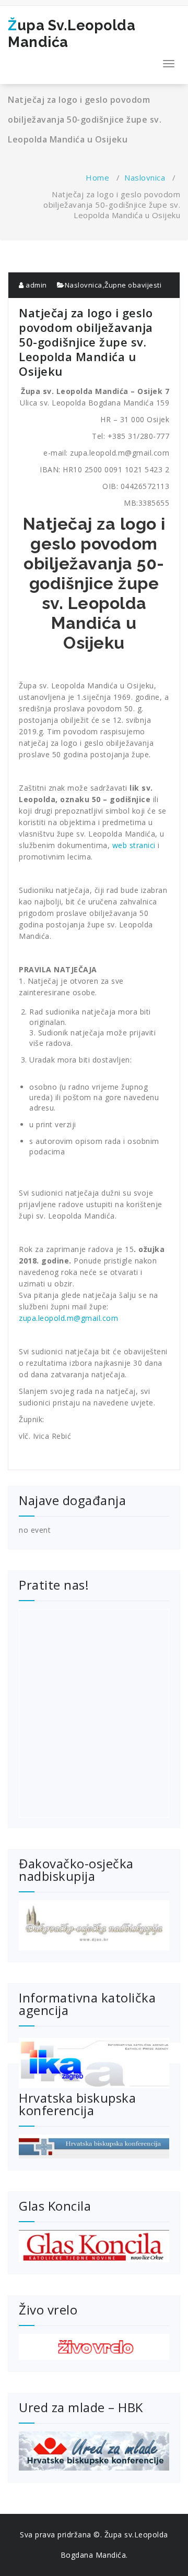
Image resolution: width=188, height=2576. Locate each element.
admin (36, 285)
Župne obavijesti (133, 285)
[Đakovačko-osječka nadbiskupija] (94, 1925)
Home (97, 177)
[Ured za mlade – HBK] (94, 2451)
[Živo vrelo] (94, 2347)
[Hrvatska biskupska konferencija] (94, 2146)
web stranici (135, 845)
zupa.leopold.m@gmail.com (68, 1318)
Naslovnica (145, 177)
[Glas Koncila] (94, 2246)
